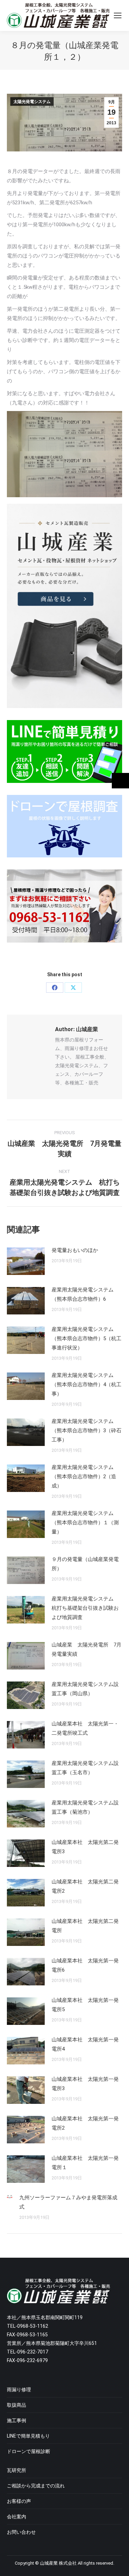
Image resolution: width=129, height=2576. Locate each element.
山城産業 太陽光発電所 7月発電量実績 (87, 1649)
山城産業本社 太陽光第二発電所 (85, 1926)
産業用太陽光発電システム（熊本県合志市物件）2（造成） (84, 1477)
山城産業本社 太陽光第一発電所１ (85, 2163)
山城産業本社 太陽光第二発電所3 (85, 1847)
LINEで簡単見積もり (28, 2436)
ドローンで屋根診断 (29, 2451)
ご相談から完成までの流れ (36, 2486)
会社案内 (17, 2517)
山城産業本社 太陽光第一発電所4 (85, 2044)
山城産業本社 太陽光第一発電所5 (85, 2005)
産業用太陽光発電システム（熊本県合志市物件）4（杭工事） (87, 1384)
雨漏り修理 (19, 2390)
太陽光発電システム (32, 102)
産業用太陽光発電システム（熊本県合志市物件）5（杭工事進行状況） (87, 1338)
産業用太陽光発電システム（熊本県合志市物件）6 (83, 1294)
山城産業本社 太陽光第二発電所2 (85, 1886)
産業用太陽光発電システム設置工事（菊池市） (85, 1807)
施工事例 (17, 2420)
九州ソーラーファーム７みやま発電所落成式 (68, 2202)
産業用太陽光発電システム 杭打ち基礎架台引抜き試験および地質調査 (85, 1608)
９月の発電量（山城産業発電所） (85, 1564)
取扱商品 (17, 2405)
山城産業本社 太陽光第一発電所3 (85, 2084)
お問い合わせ (21, 2532)
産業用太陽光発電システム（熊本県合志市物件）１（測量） (85, 1523)
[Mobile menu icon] (118, 15)
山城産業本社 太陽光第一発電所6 (85, 1965)
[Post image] (26, 1261)
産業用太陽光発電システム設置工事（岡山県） (85, 1689)
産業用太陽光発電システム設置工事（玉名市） (85, 1768)
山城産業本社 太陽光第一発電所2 (85, 2123)
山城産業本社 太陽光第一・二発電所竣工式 (85, 1728)
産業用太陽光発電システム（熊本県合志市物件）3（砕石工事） (87, 1431)
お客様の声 (19, 2501)
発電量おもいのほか (75, 1250)
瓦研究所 (17, 2470)
